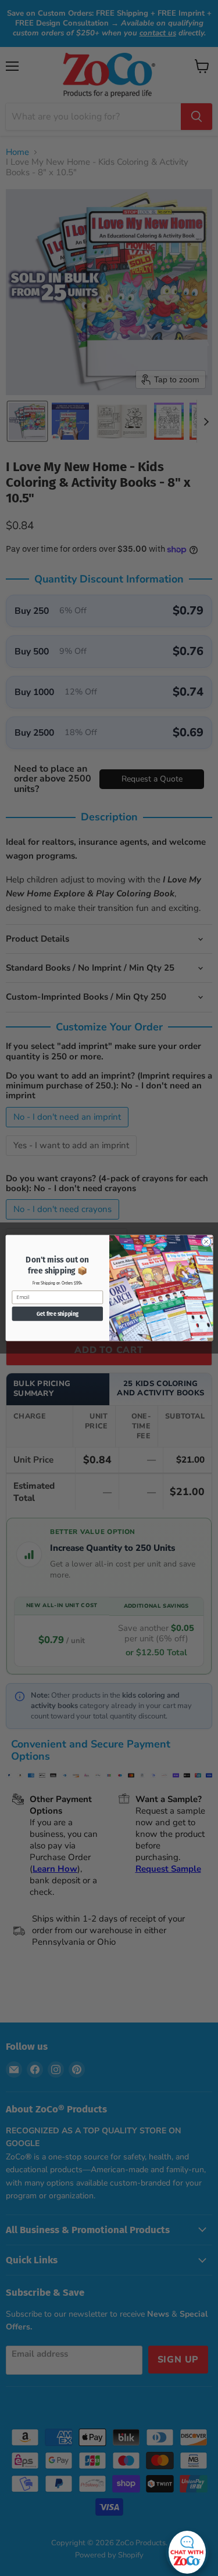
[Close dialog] (206, 1242)
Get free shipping (57, 1314)
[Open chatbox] (187, 2549)
